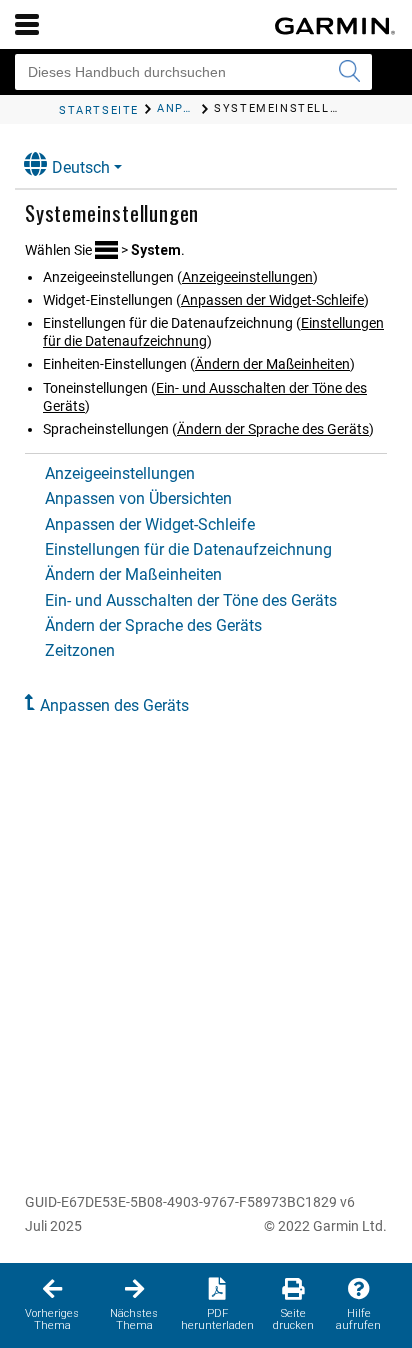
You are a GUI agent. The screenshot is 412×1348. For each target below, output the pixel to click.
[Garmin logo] (335, 26)
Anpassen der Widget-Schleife (272, 300)
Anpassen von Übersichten (138, 498)
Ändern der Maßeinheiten (272, 364)
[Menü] (27, 24)
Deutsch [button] (81, 167)
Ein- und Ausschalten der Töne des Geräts (191, 600)
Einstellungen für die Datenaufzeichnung (188, 549)
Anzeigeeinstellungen (247, 277)
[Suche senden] (349, 72)
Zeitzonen (80, 650)
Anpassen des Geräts (114, 705)
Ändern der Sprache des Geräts (273, 429)
